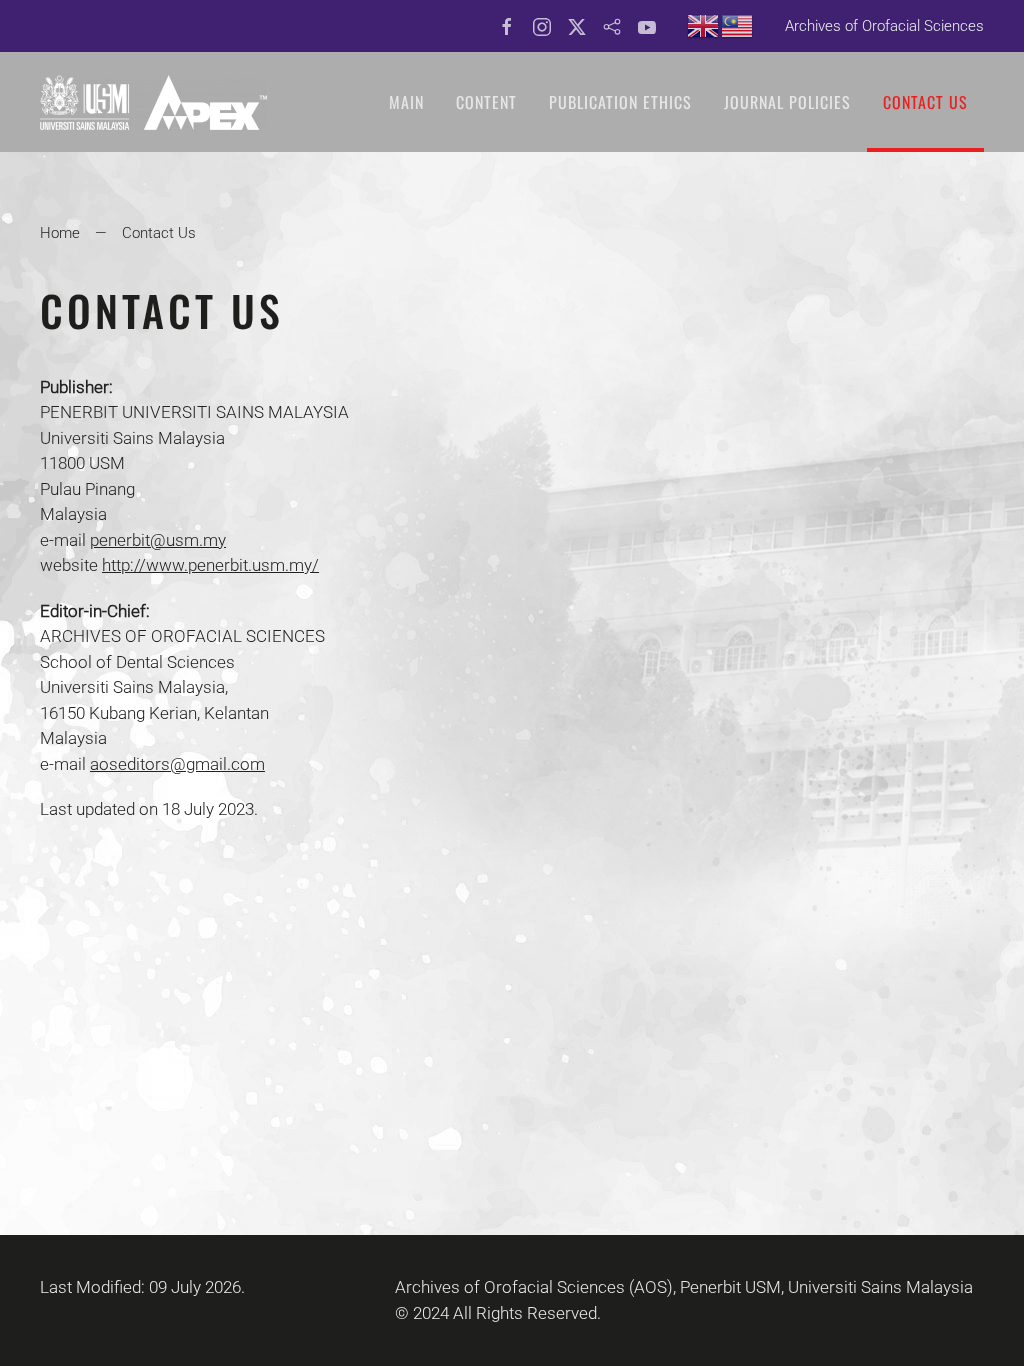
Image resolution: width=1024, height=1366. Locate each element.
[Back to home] (153, 102)
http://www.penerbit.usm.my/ (210, 565)
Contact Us (925, 102)
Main (406, 102)
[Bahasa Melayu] (738, 25)
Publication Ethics (620, 102)
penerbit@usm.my (158, 540)
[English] (704, 25)
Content (486, 102)
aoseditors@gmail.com (177, 764)
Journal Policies (787, 102)
